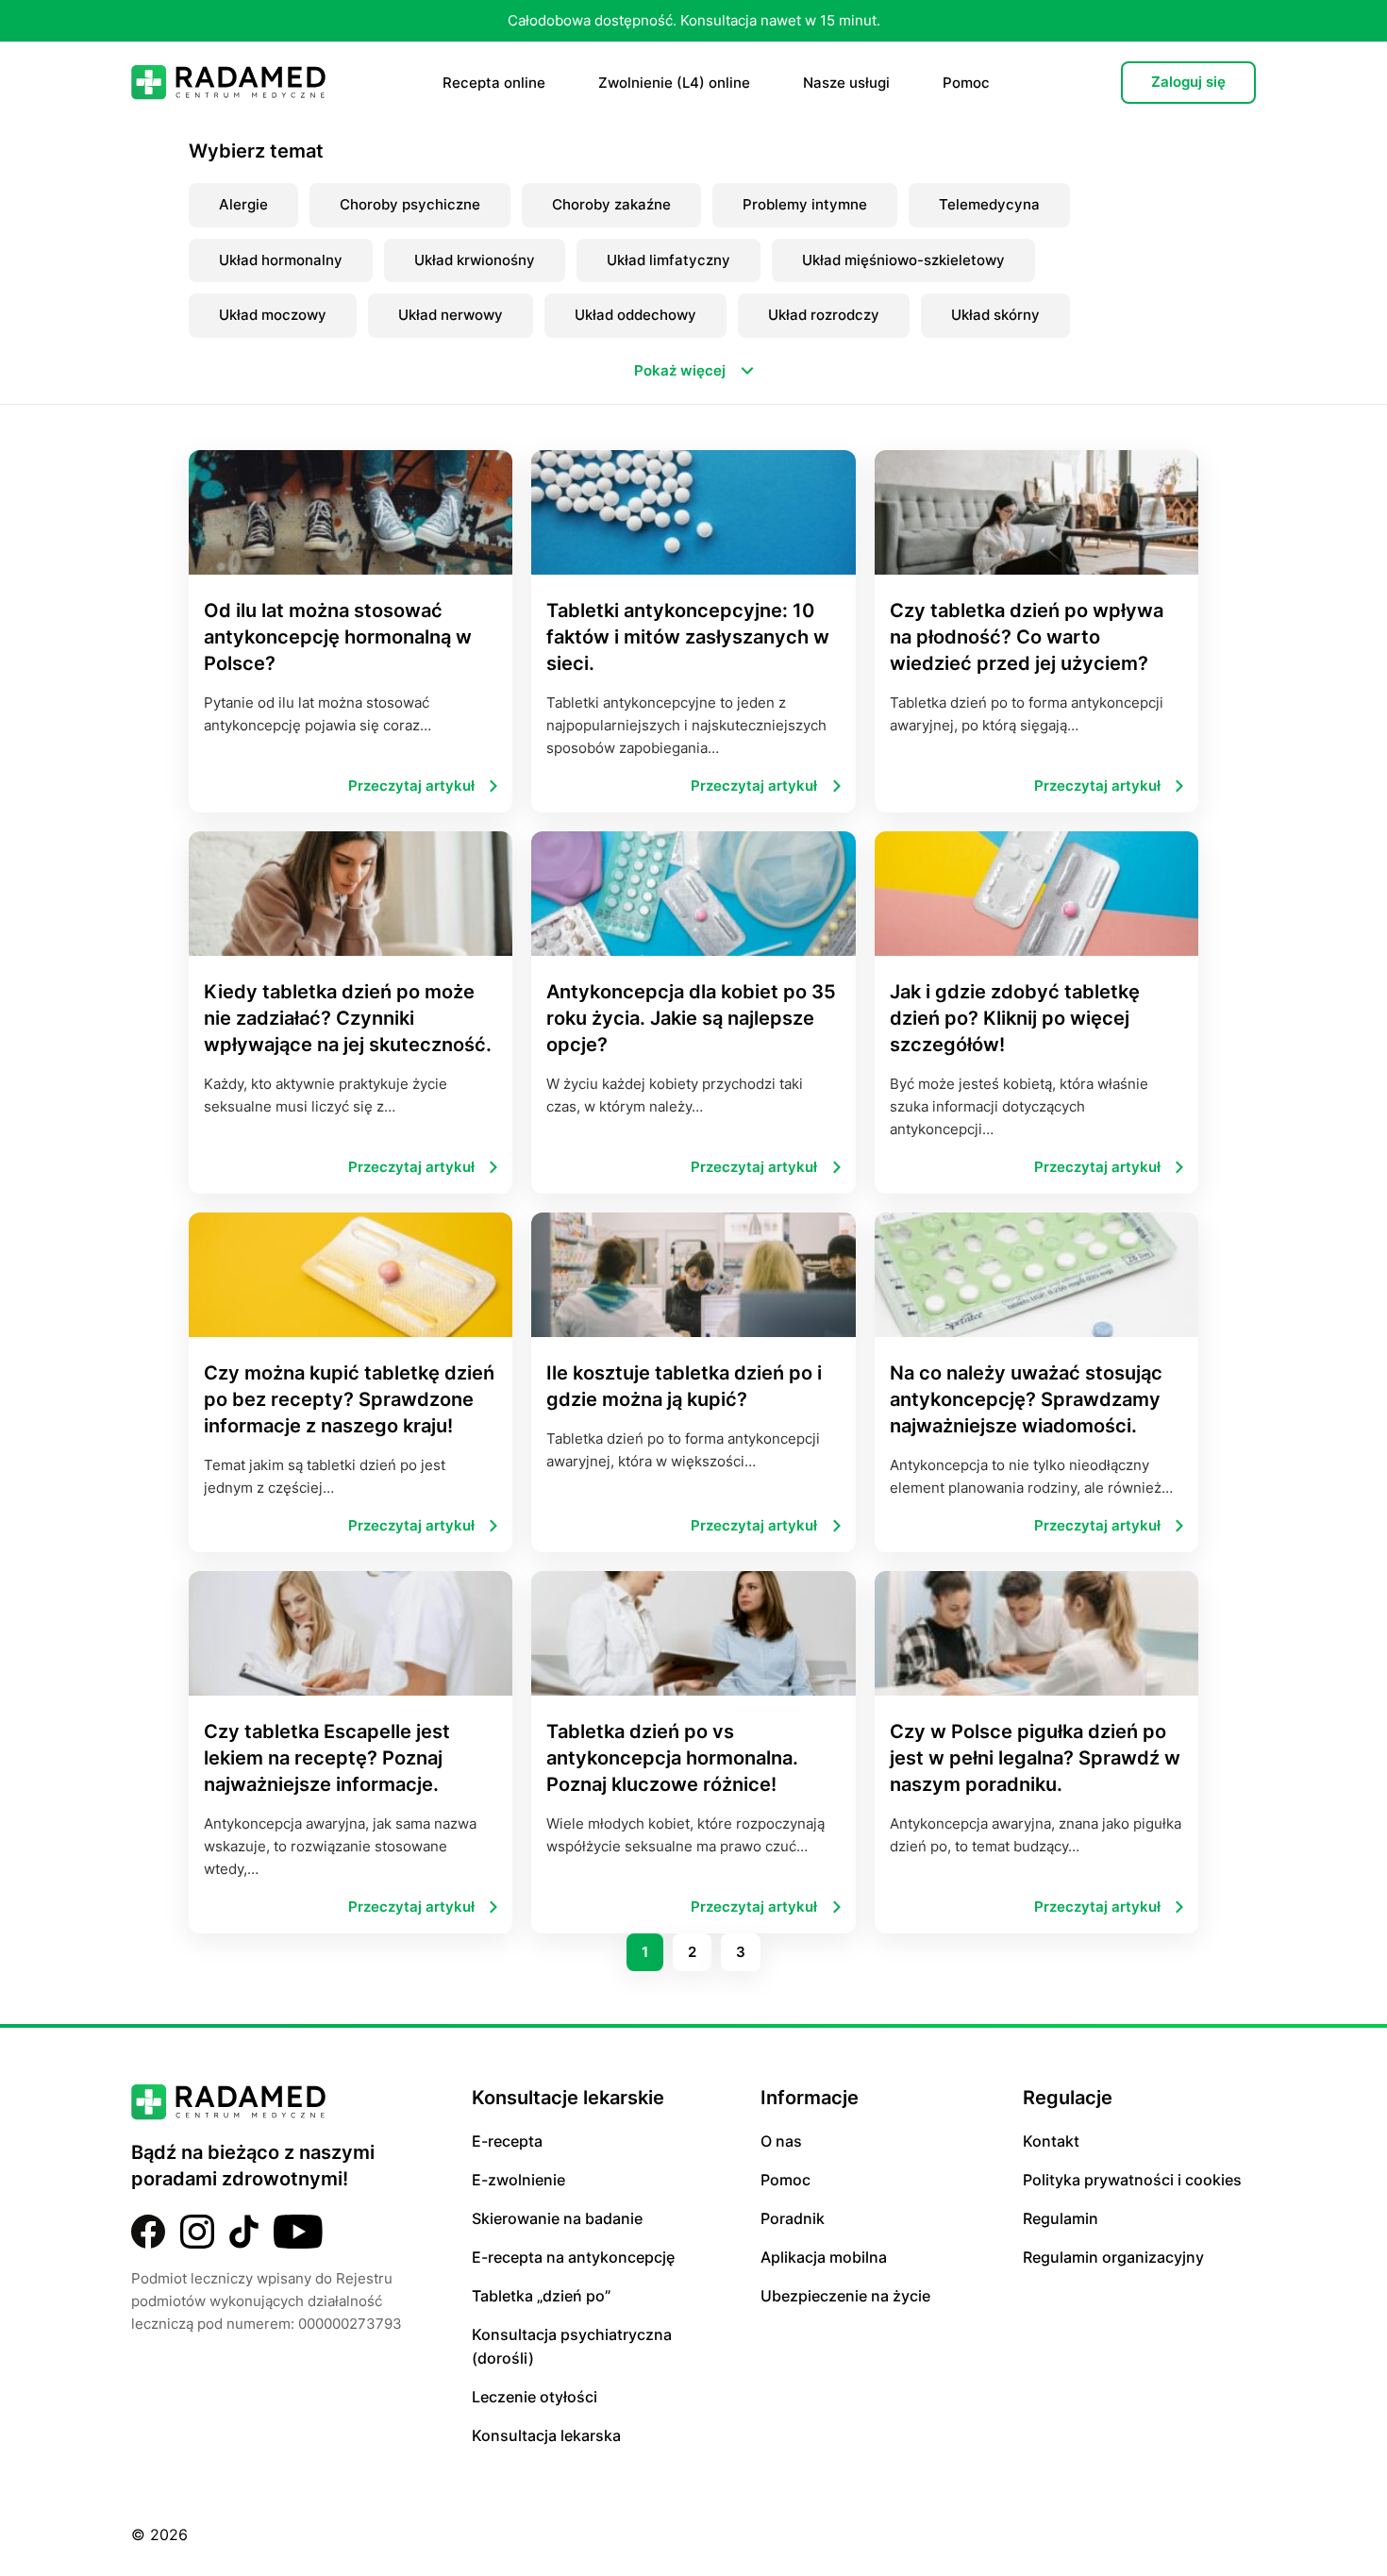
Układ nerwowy (451, 315)
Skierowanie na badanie (557, 2218)
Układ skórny (995, 315)
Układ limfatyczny (668, 260)
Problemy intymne (805, 204)
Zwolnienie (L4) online (674, 83)
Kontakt (1051, 2141)
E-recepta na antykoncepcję (573, 2257)
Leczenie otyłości (535, 2397)
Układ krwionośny (475, 260)
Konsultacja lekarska (546, 2435)
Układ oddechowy (635, 315)
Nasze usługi (846, 83)
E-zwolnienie (518, 2180)
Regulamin (1061, 2218)
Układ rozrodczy (824, 315)
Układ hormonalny (281, 260)
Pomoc (966, 83)
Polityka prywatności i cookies (1132, 2180)
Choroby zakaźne (611, 204)
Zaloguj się (1188, 82)
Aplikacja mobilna (824, 2257)
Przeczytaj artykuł (411, 786)
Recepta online (494, 83)
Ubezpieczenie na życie (845, 2296)
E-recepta (507, 2141)
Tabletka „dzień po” (541, 2296)
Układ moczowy (273, 315)
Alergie (243, 204)
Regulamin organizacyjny (1113, 2257)
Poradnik (793, 2218)
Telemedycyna (989, 204)
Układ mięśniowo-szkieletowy (903, 260)
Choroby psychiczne (410, 204)
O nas (781, 2141)
